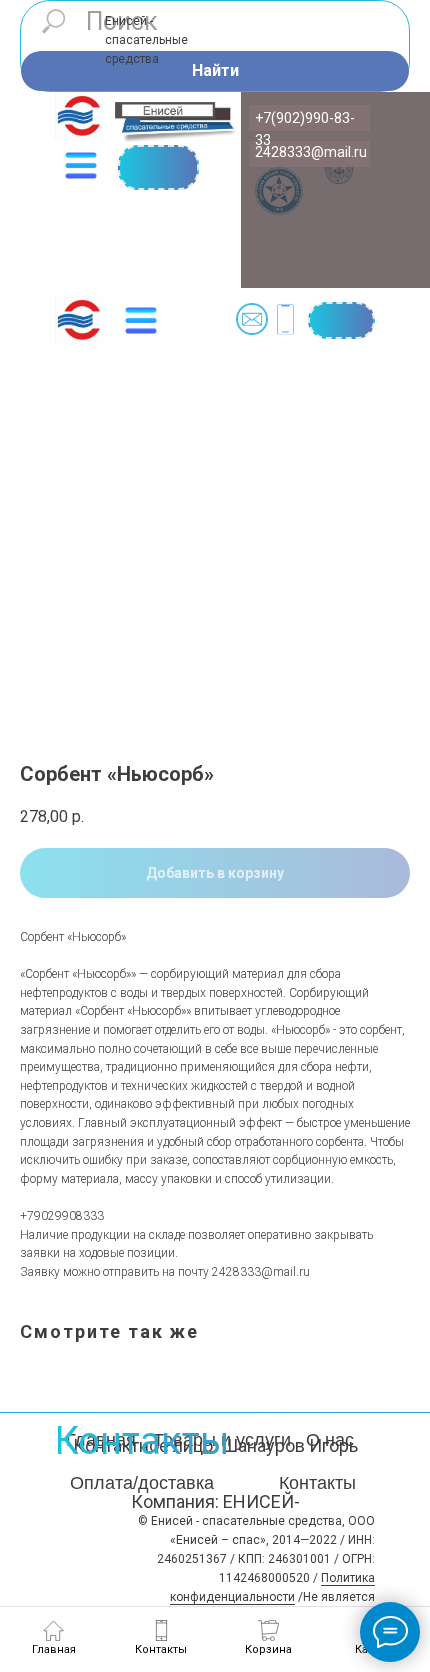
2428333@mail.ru (311, 152)
